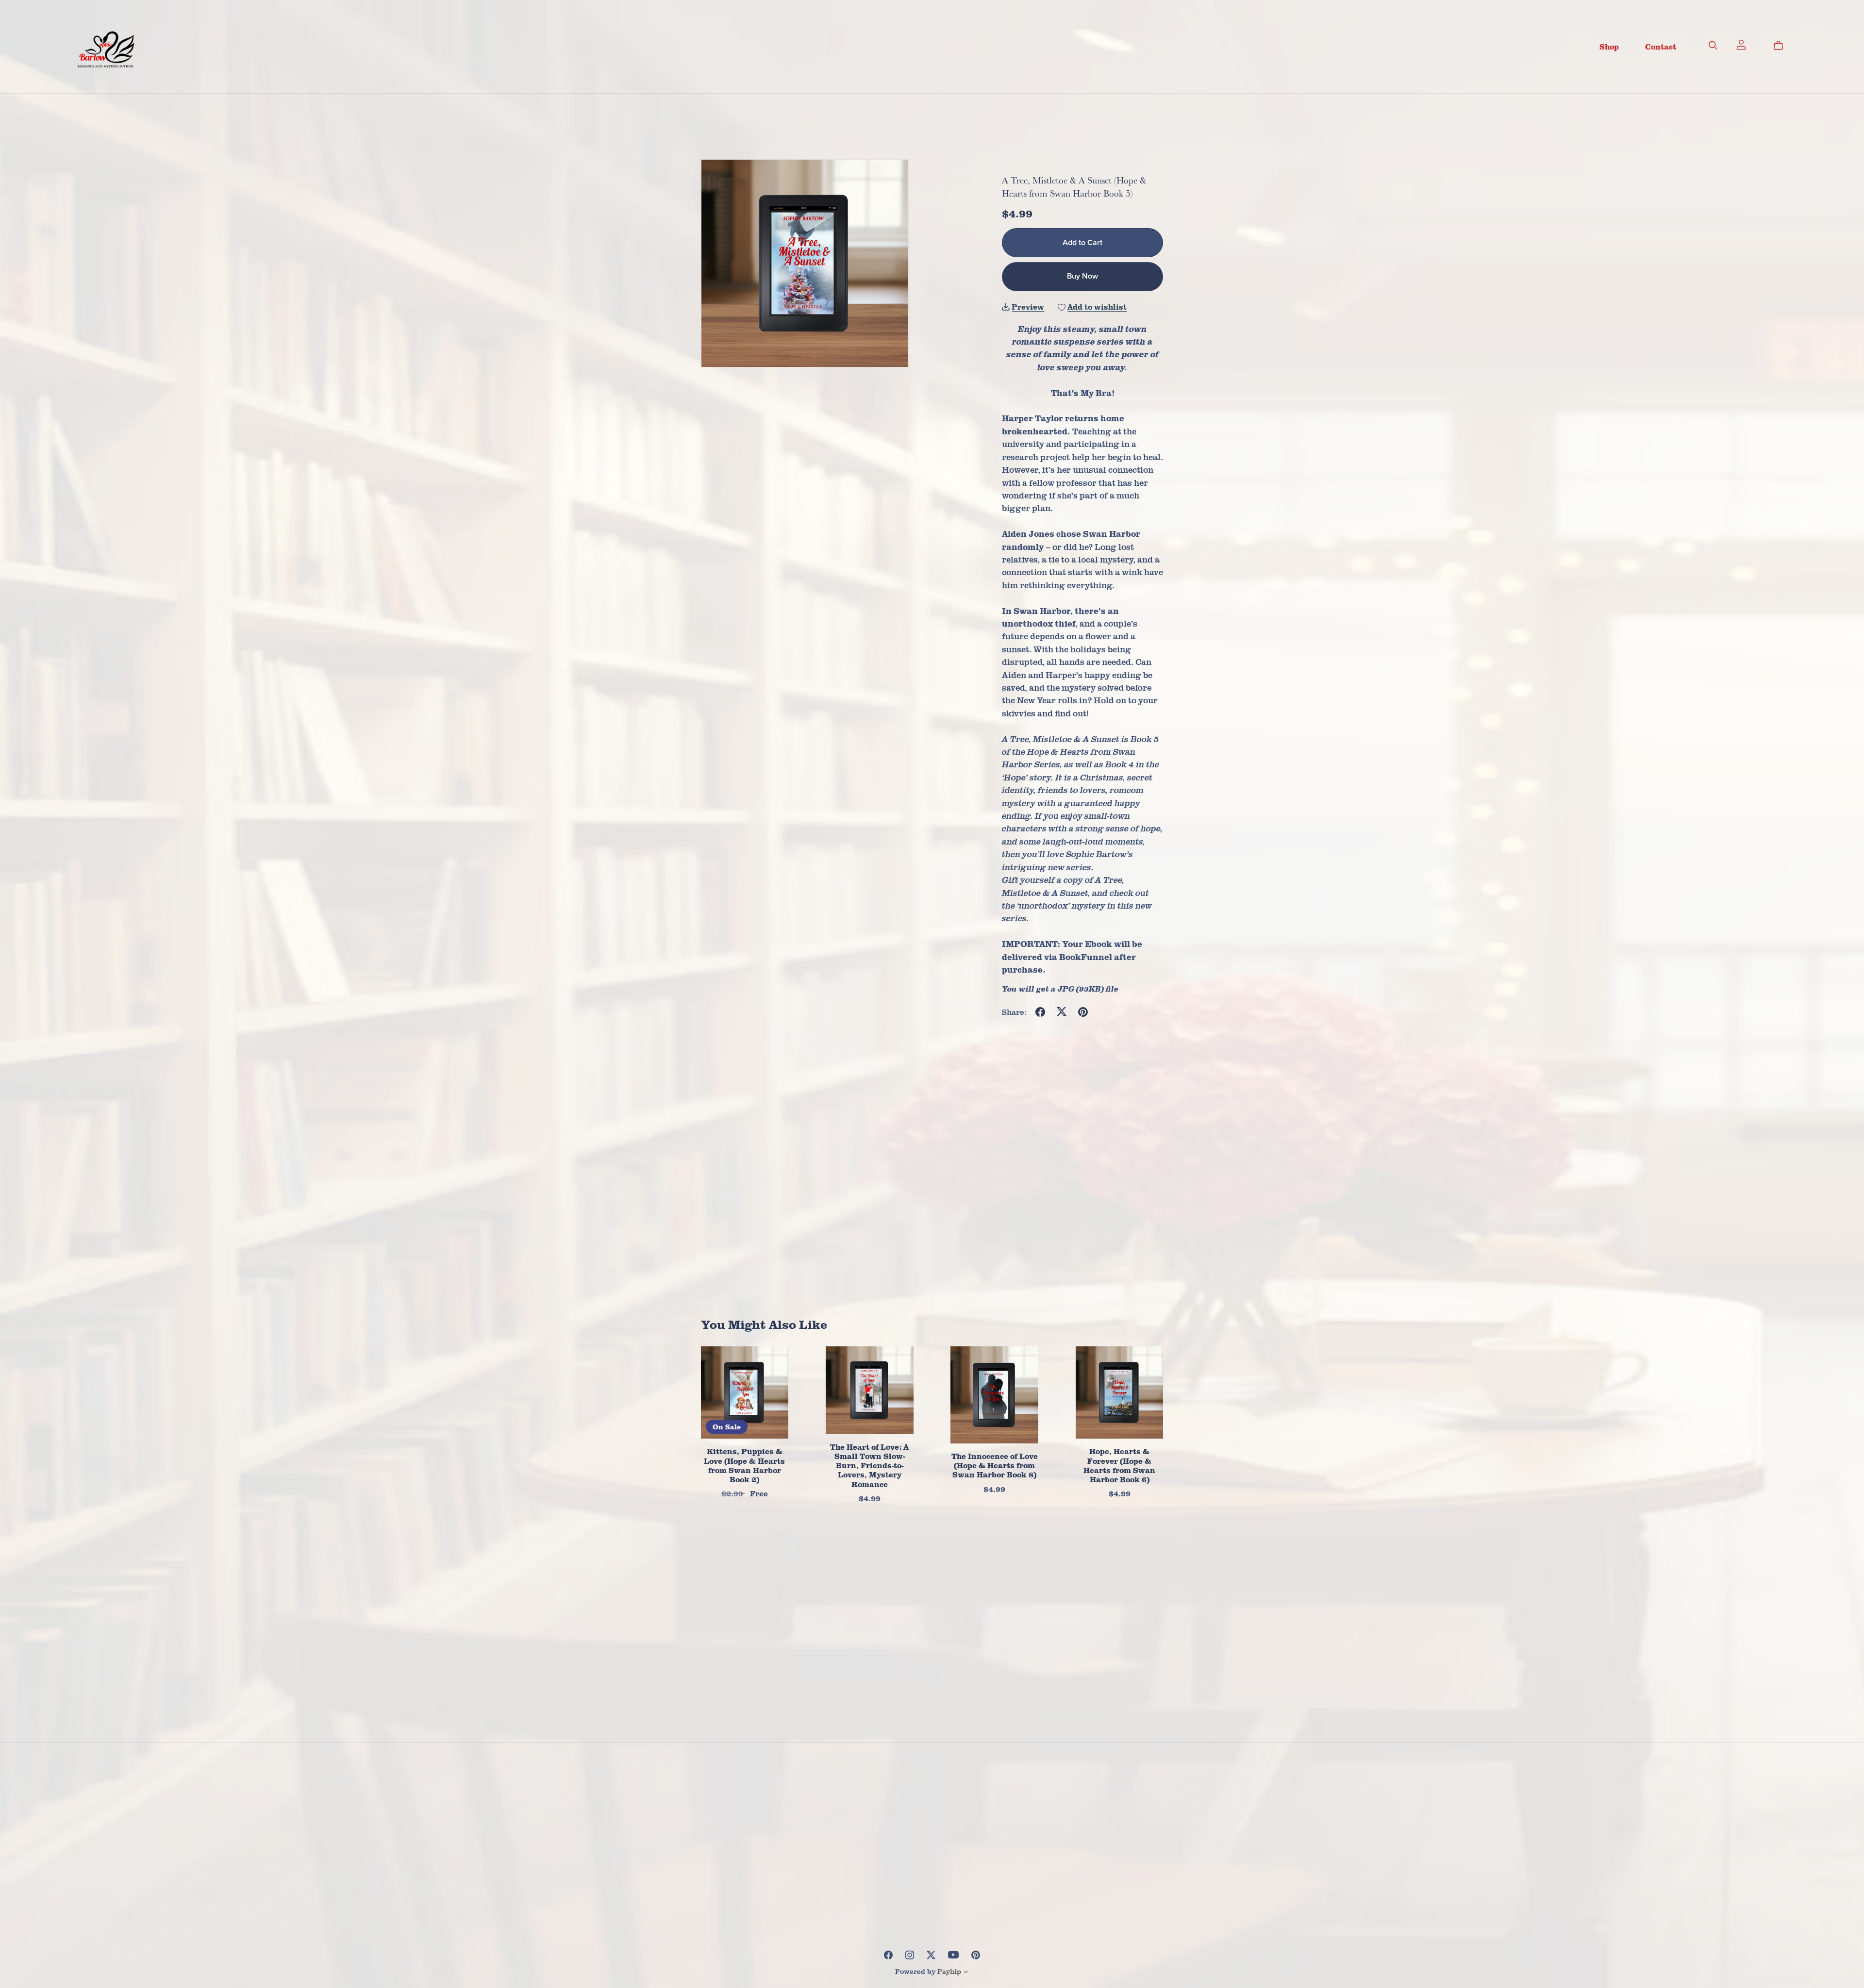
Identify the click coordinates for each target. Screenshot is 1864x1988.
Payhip (949, 1971)
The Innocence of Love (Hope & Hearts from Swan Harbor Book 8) (995, 1465)
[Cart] (1782, 45)
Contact (1661, 46)
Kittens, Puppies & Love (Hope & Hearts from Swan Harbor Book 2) (744, 1465)
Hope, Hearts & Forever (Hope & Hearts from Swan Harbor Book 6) (1119, 1465)
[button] (966, 1973)
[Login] (1741, 44)
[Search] (1713, 45)
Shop (1609, 46)
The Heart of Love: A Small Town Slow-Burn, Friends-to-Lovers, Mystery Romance (869, 1466)
